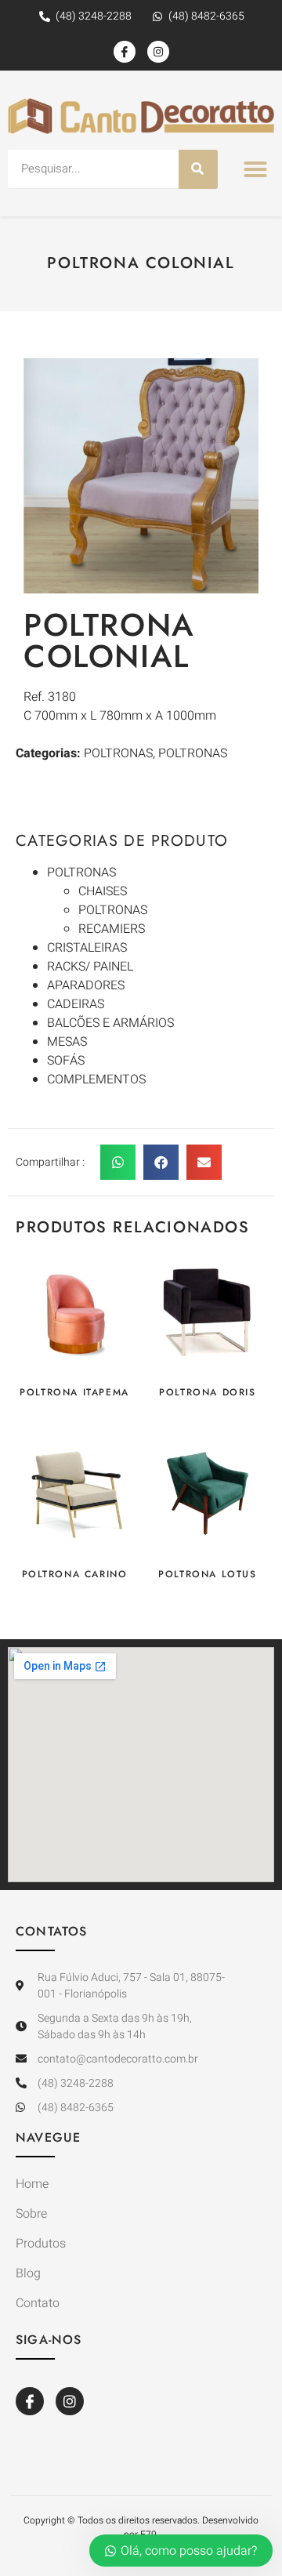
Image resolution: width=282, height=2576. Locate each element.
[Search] (198, 169)
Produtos (41, 2244)
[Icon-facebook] (125, 52)
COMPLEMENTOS (96, 1079)
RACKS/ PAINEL (90, 967)
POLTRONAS (81, 873)
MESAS (67, 1042)
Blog (28, 2273)
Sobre (31, 2214)
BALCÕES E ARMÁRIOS (110, 1023)
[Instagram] (158, 52)
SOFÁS (66, 1061)
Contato (38, 2303)
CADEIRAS (76, 1004)
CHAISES (103, 891)
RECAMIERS (112, 929)
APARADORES (86, 985)
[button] (255, 169)
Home (32, 2184)
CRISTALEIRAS (87, 948)
